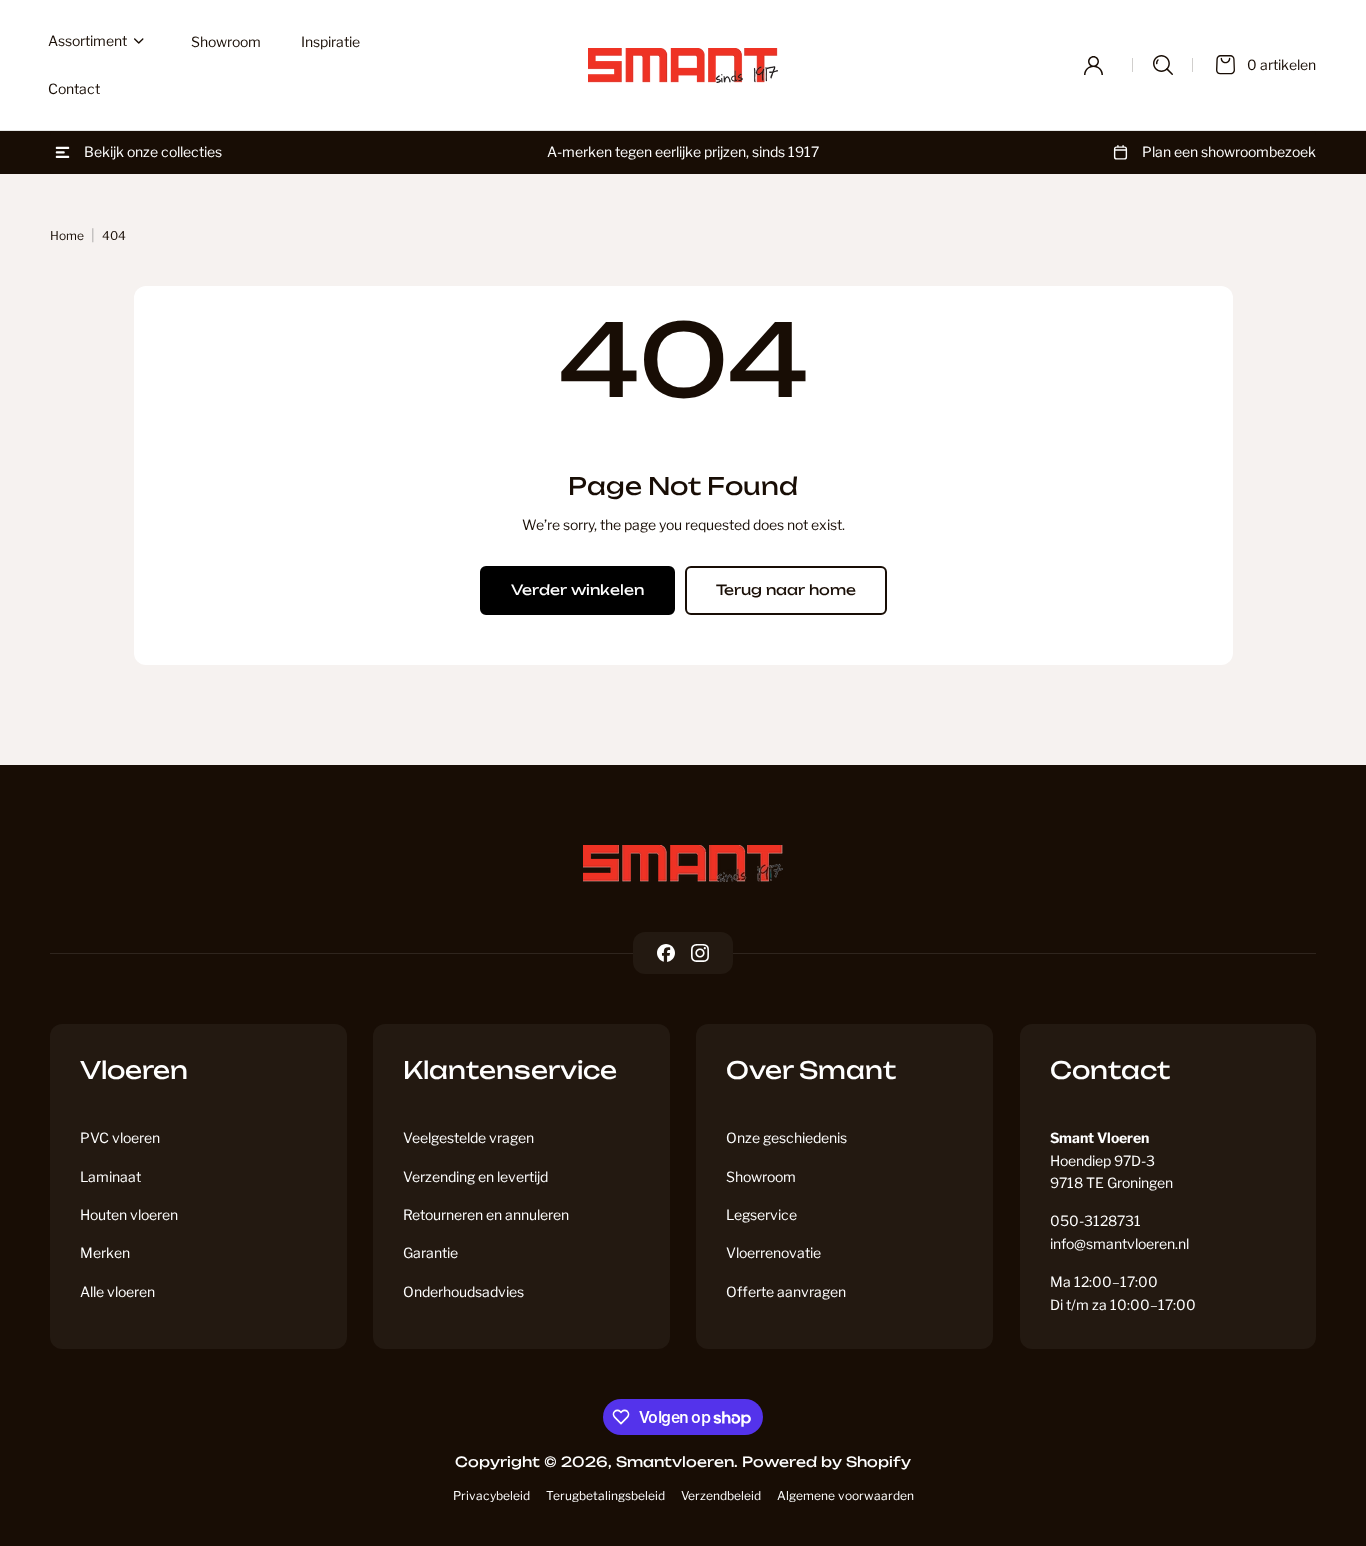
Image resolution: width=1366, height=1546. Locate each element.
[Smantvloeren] (683, 863)
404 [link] (114, 235)
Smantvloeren (675, 1461)
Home (67, 235)
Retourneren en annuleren (486, 1214)
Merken (105, 1252)
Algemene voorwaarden (845, 1495)
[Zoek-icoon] (1163, 65)
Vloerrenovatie (773, 1252)
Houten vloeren (129, 1214)
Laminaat (110, 1176)
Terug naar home (786, 589)
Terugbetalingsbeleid (605, 1495)
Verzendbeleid (721, 1495)
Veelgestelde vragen (468, 1137)
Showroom (761, 1176)
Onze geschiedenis (786, 1137)
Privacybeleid (491, 1495)
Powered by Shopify (826, 1461)
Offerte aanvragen (786, 1291)
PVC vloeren (120, 1137)
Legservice (761, 1214)
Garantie (430, 1252)
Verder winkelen (577, 589)
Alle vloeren (117, 1291)
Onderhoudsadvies (463, 1291)
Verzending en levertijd (475, 1176)
